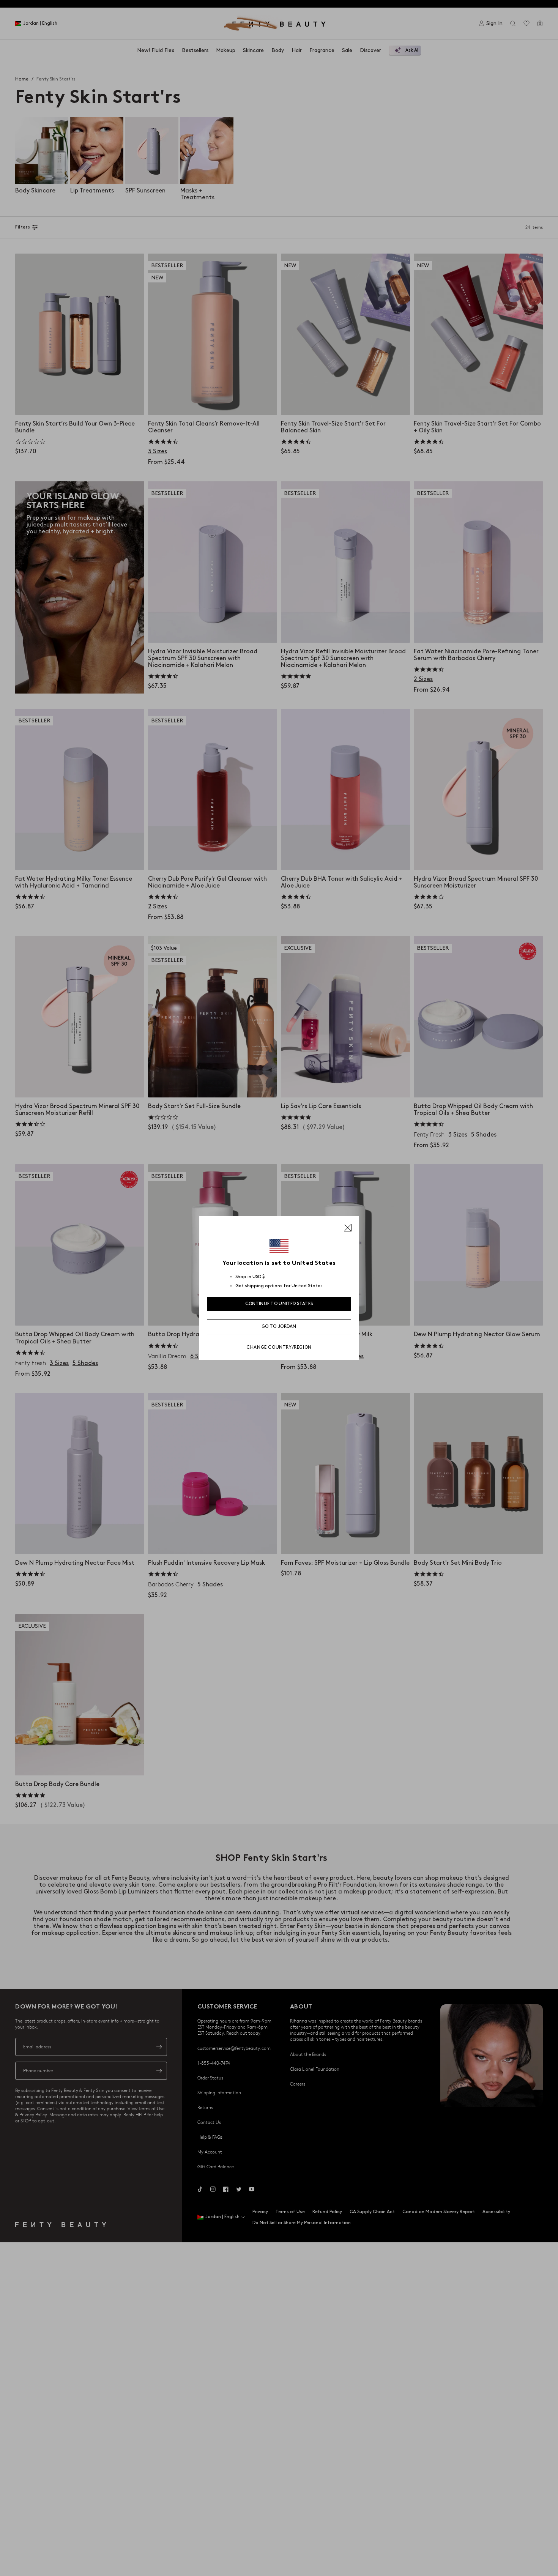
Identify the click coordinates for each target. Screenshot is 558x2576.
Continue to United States (279, 1304)
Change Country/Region (279, 1347)
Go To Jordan (279, 1327)
